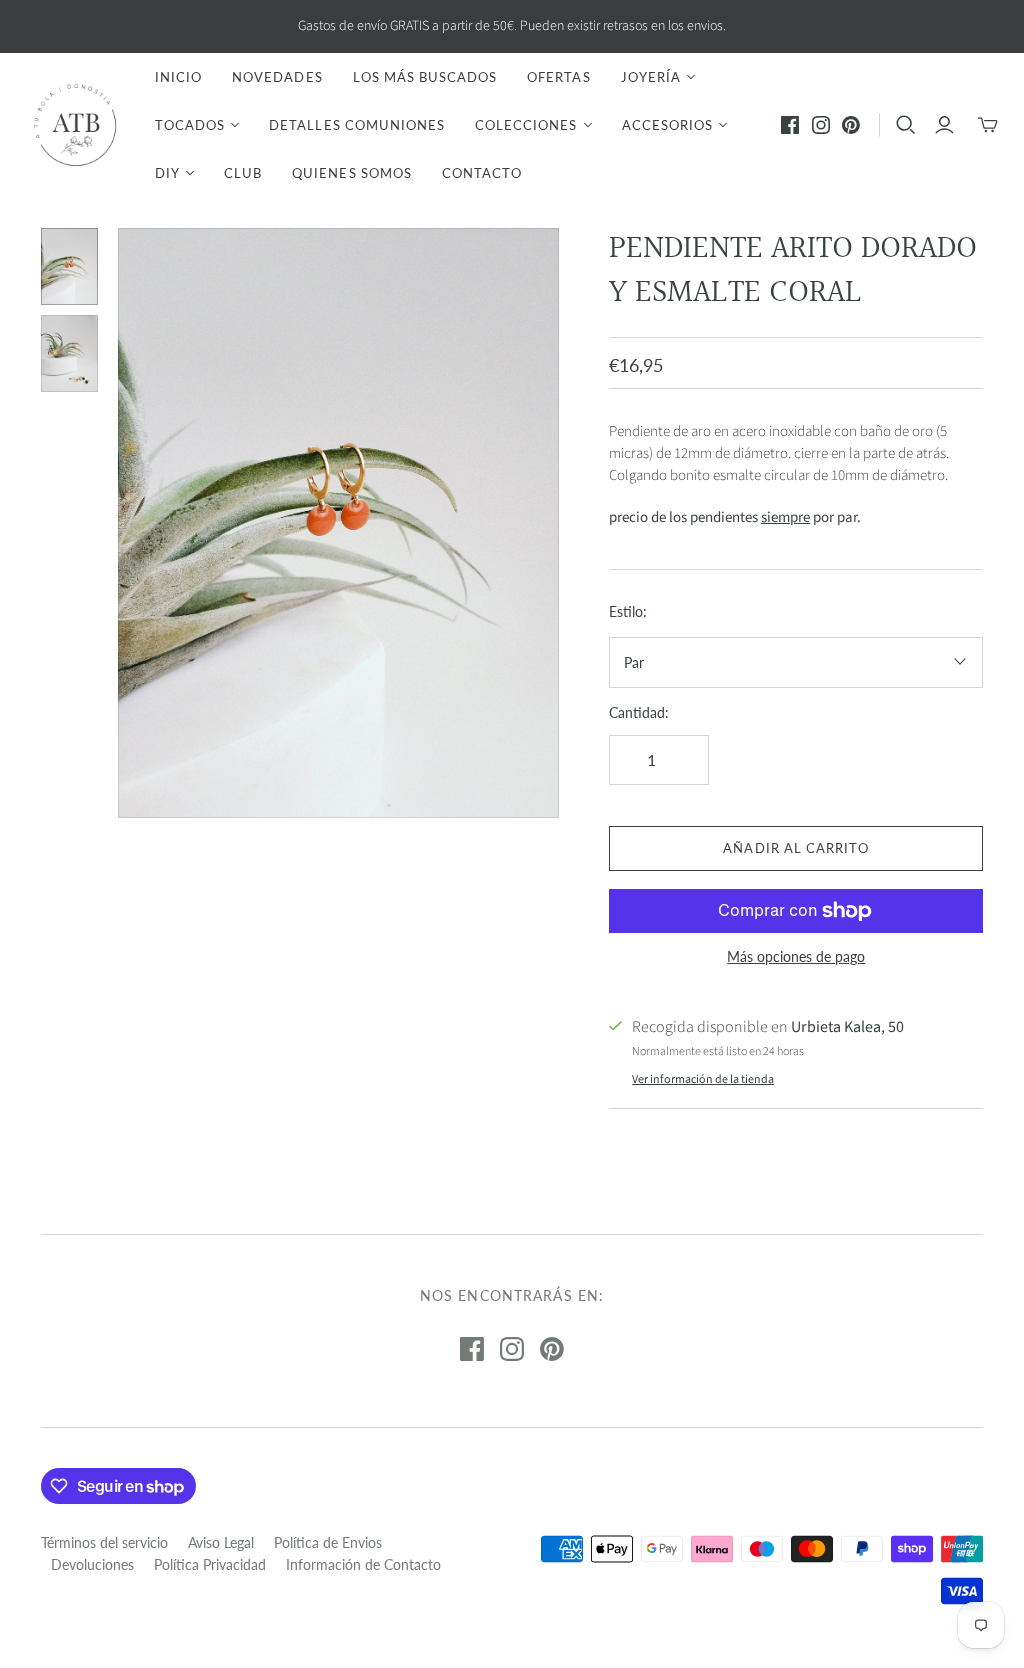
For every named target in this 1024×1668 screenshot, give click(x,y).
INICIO (178, 77)
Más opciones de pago (796, 956)
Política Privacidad (210, 1564)
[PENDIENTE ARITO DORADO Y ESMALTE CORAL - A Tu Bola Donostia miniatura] (70, 267)
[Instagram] (821, 125)
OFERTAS (558, 77)
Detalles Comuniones (357, 125)
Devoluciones (92, 1564)
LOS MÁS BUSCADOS (425, 77)
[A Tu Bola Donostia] (75, 125)
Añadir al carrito (796, 848)
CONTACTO (482, 173)
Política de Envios (328, 1542)
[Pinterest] (851, 125)
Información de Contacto (363, 1564)
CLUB (243, 173)
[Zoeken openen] (906, 125)
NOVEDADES (277, 77)
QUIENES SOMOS (352, 173)
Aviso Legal (221, 1542)
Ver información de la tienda (703, 1079)
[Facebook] (790, 125)
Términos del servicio (104, 1542)
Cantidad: (639, 712)
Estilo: (628, 611)
